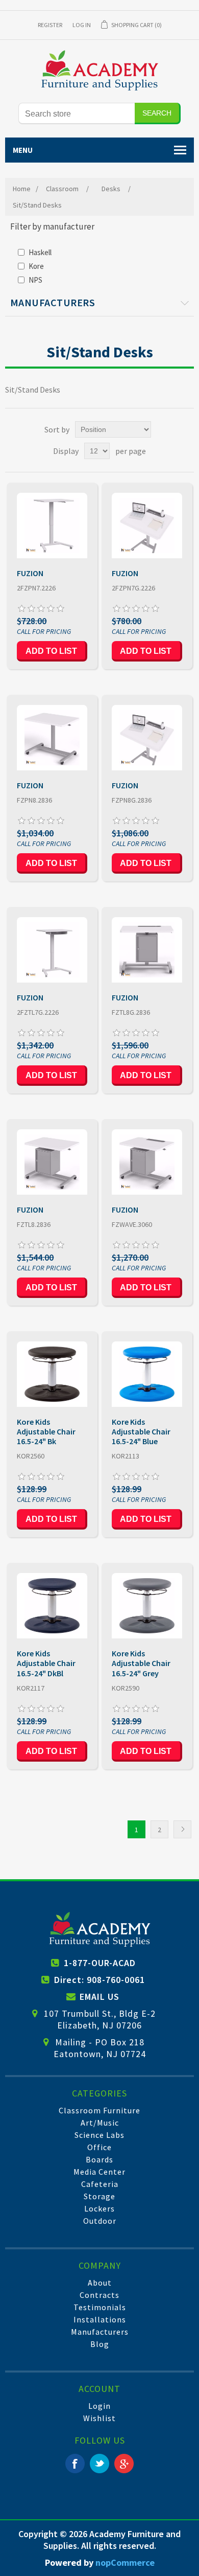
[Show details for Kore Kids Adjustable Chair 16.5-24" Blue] (147, 1374)
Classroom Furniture (99, 2110)
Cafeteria (100, 2184)
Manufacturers (100, 2332)
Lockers (99, 2208)
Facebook (75, 2464)
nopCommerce (125, 2562)
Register (50, 25)
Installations (100, 2319)
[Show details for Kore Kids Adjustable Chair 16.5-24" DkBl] (52, 1606)
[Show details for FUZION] (52, 526)
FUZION (30, 573)
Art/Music (100, 2123)
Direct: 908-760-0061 (99, 1980)
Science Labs (99, 2135)
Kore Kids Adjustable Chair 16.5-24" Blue (141, 1432)
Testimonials (100, 2307)
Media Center (99, 2172)
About (100, 2283)
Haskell (40, 252)
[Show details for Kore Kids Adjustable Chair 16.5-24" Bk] (52, 1374)
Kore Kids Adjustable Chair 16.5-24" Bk (46, 1432)
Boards (99, 2159)
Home (22, 189)
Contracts (99, 2295)
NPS (35, 280)
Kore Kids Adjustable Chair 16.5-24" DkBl (46, 1663)
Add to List (51, 651)
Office (99, 2147)
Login (99, 2406)
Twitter (99, 2464)
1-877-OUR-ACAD (100, 1963)
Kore (36, 266)
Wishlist (99, 2418)
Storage (99, 2196)
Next (182, 1829)
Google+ (124, 2464)
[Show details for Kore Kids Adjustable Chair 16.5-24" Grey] (147, 1606)
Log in (82, 25)
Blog (100, 2344)
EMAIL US (99, 1997)
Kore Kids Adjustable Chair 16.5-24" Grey (141, 1663)
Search (157, 113)
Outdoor (100, 2221)
